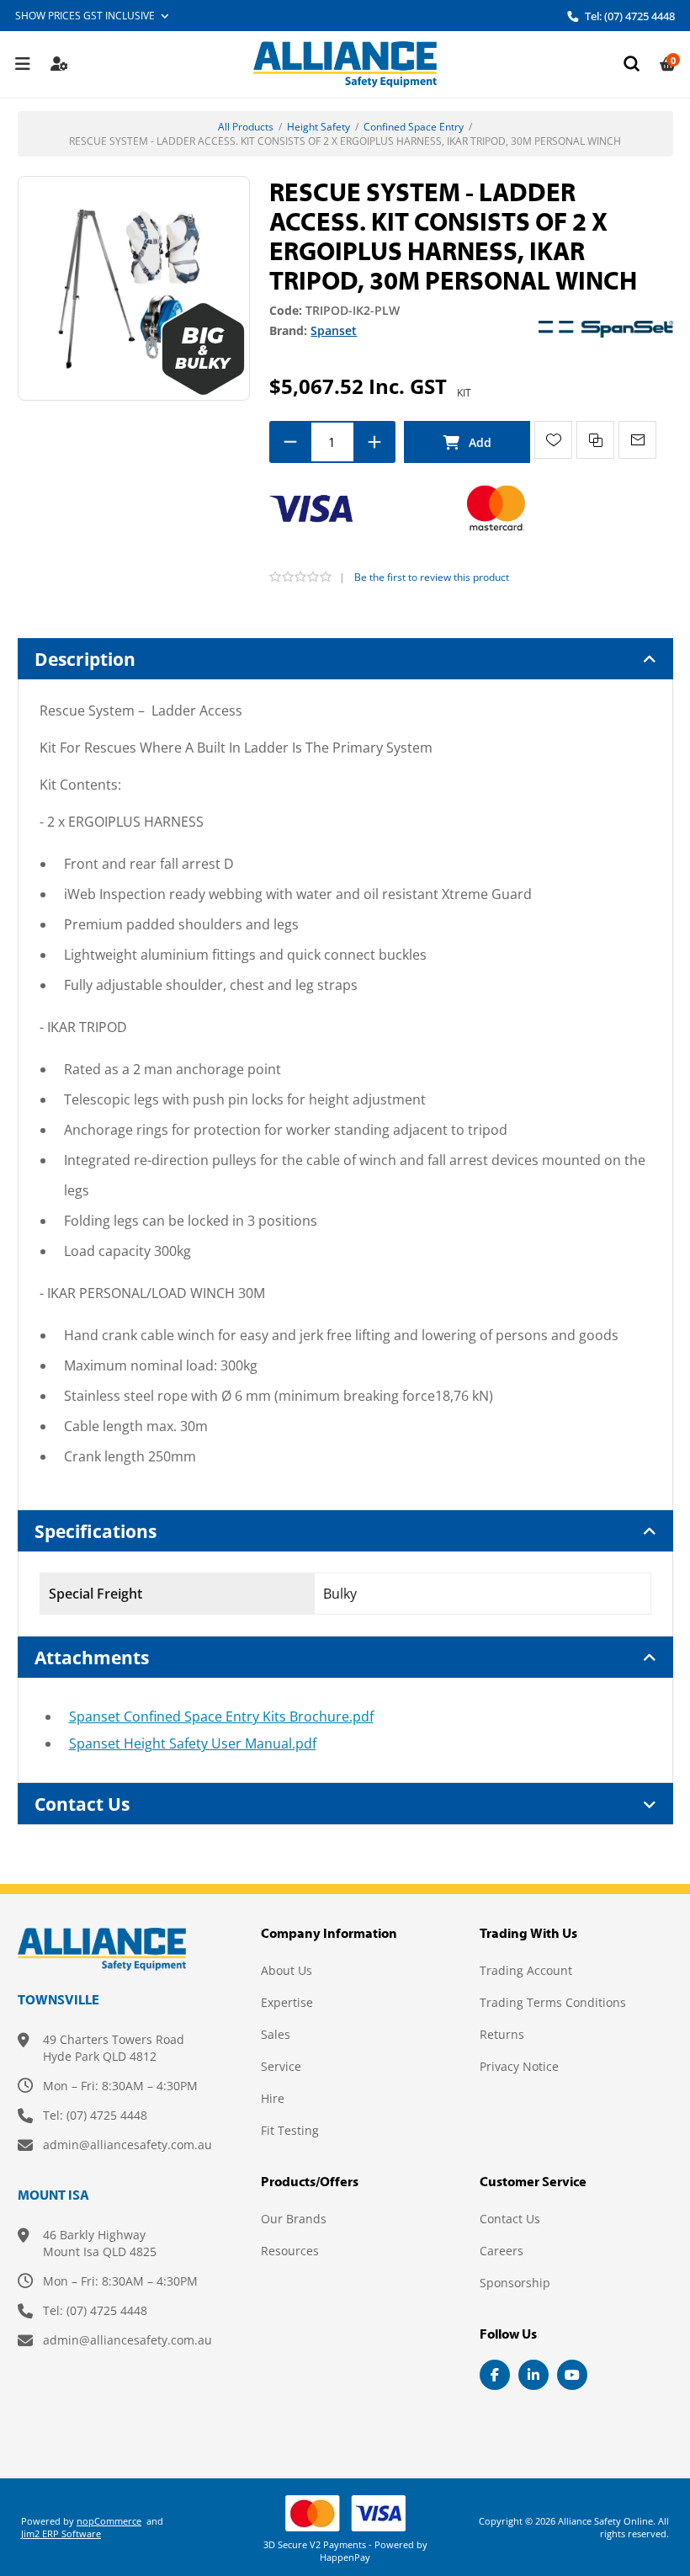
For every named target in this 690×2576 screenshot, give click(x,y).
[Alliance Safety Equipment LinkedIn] (533, 2375)
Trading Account (526, 1970)
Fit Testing (290, 2130)
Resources (290, 2251)
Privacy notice (519, 2066)
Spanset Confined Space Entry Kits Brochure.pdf (221, 1716)
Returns (502, 2034)
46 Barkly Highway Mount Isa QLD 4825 (100, 2243)
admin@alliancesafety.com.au (127, 2145)
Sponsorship (515, 2283)
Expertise (287, 2002)
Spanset (334, 330)
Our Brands (294, 2219)
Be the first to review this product (432, 577)
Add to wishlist (553, 440)
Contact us (510, 2219)
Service (281, 2066)
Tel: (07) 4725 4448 (629, 16)
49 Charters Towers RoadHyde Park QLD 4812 (114, 2048)
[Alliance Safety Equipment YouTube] (572, 2375)
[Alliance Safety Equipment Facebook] (495, 2375)
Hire (273, 2098)
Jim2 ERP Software (61, 2533)
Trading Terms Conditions (553, 2002)
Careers (502, 2251)
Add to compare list (595, 440)
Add (467, 442)
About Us (287, 1970)
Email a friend (637, 440)
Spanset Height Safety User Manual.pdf (193, 1743)
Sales (276, 2034)
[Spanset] (606, 328)
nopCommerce (109, 2521)
